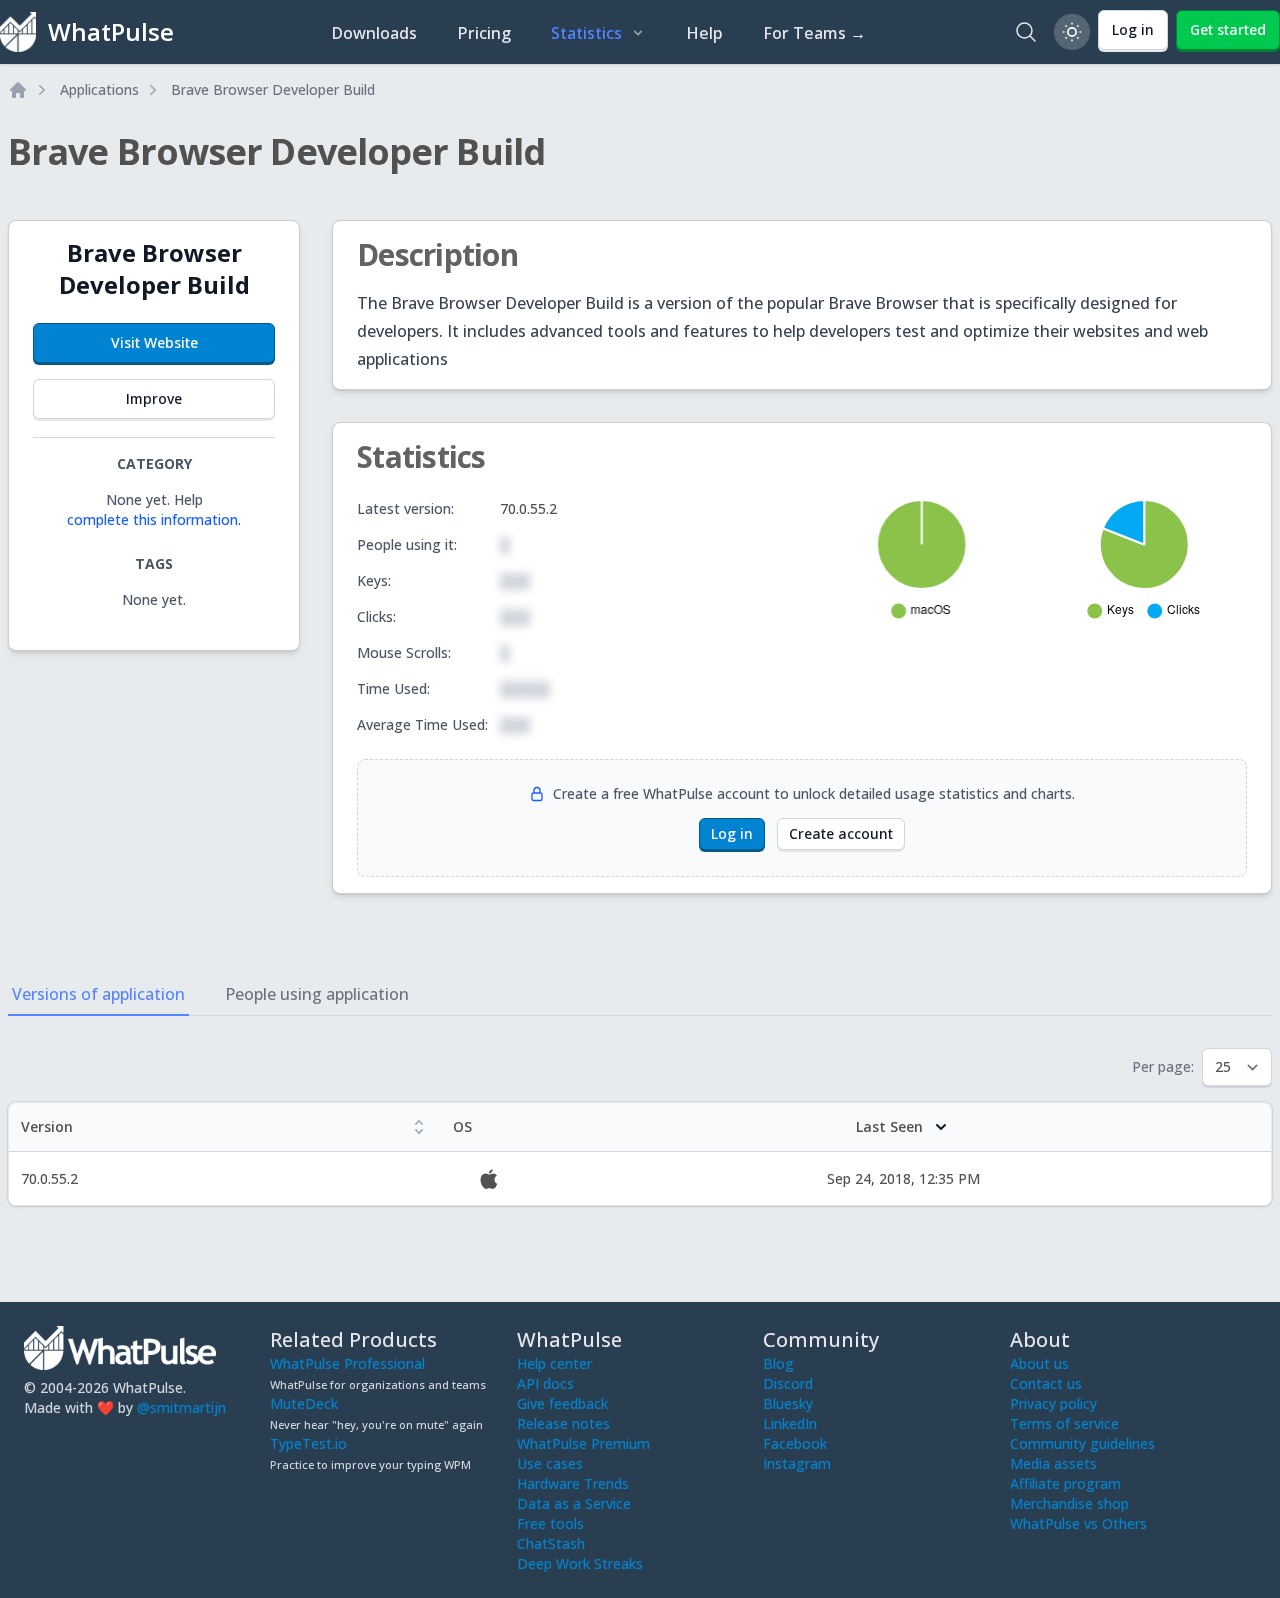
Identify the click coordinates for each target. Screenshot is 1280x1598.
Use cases (550, 1463)
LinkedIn (790, 1423)
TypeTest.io (308, 1443)
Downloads (374, 33)
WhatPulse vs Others (1078, 1523)
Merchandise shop (1069, 1503)
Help (704, 33)
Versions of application (98, 994)
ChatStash (551, 1543)
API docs (545, 1383)
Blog (778, 1363)
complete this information (152, 519)
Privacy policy (1053, 1403)
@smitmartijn (181, 1407)
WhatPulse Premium (583, 1443)
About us (1039, 1363)
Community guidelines (1082, 1443)
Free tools (550, 1523)
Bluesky (788, 1403)
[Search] (1026, 32)
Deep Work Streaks (580, 1563)
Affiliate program (1065, 1483)
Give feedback (562, 1403)
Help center (554, 1363)
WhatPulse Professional (347, 1363)
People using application (317, 994)
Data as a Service (574, 1503)
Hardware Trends (573, 1483)
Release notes (563, 1423)
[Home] (18, 90)
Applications (99, 89)
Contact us (1046, 1383)
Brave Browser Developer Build (273, 89)
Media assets (1053, 1463)
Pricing (484, 33)
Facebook (795, 1443)
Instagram (797, 1463)
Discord (788, 1383)
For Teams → (814, 33)
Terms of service (1064, 1423)
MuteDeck (304, 1403)
